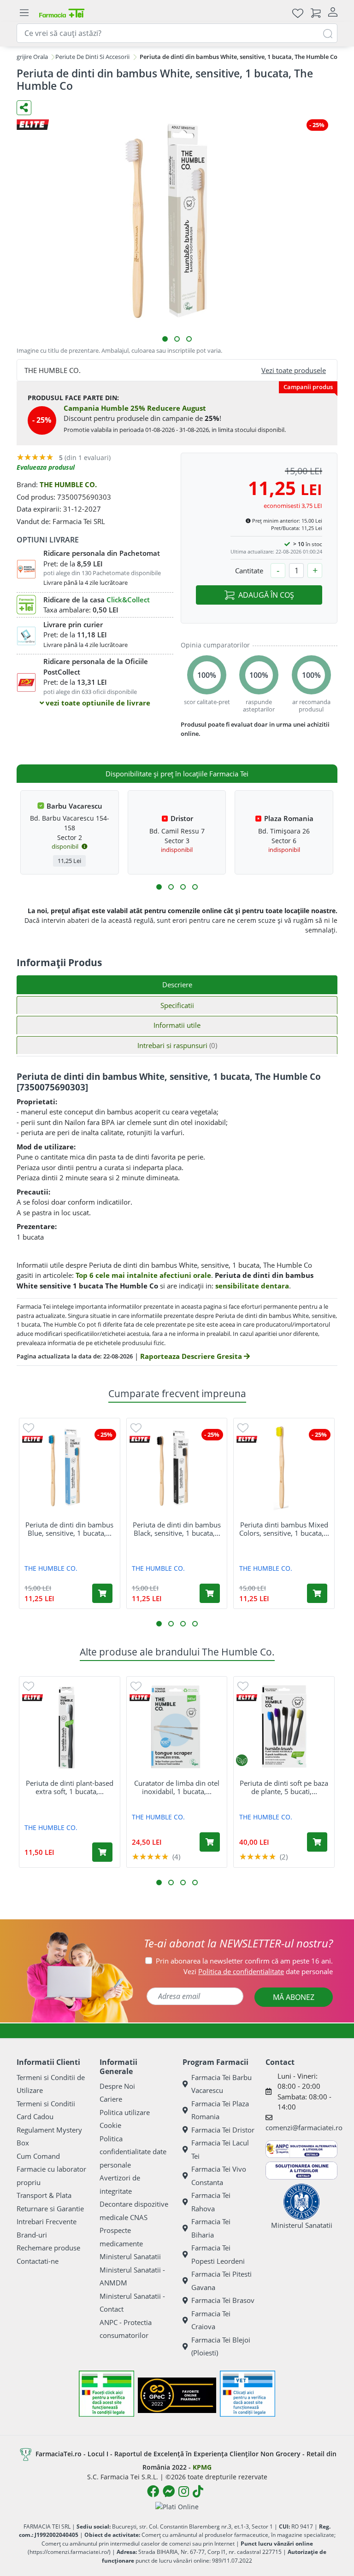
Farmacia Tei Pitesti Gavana (221, 2281)
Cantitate (249, 571)
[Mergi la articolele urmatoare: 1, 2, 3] (159, 887)
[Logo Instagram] (184, 2491)
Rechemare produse (48, 2248)
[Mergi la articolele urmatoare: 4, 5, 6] (171, 887)
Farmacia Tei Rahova (211, 2202)
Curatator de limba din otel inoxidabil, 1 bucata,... (177, 1787)
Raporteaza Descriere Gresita (192, 1356)
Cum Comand (38, 2156)
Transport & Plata (44, 2195)
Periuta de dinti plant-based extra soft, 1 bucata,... (70, 1787)
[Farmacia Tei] (62, 13)
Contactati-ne (38, 2261)
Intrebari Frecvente (47, 2221)
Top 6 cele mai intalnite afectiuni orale (143, 1275)
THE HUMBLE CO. (68, 484)
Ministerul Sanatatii (130, 2256)
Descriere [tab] (177, 985)
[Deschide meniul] (24, 13)
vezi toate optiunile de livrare (97, 703)
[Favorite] (298, 13)
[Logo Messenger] (169, 2491)
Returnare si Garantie (50, 2209)
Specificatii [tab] (177, 1005)
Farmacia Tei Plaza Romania (220, 2110)
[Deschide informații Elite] (32, 1439)
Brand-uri (32, 2235)
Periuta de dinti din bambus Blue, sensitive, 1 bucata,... (69, 1529)
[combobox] (177, 33)
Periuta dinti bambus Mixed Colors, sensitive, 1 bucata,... (284, 1529)
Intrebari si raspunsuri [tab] (177, 1045)
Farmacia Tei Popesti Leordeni (218, 2254)
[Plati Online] (177, 2506)
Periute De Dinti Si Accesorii (92, 57)
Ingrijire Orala (29, 57)
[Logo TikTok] (198, 2491)
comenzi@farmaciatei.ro (304, 2127)
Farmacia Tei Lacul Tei (220, 2149)
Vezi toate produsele (294, 370)
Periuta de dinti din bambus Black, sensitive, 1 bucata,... (177, 1529)
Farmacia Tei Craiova (211, 2320)
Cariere (111, 2099)
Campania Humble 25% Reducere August (135, 408)
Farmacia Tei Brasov (223, 2300)
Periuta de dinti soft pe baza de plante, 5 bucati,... (284, 1787)
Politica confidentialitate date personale (133, 2152)
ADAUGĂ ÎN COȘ (266, 595)
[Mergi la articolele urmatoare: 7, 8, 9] (183, 887)
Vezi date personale (258, 1971)
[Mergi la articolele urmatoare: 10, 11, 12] (195, 887)
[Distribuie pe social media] (24, 108)
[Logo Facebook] (153, 2491)
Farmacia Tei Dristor (223, 2130)
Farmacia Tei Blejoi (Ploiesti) (221, 2346)
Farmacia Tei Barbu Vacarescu (221, 2084)
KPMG (202, 2467)
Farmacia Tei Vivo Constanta (219, 2176)
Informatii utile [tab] (177, 1025)
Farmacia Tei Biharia (211, 2228)
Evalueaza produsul (46, 467)
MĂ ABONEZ (294, 1997)
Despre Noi (117, 2086)
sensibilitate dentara (252, 1286)
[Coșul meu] (316, 13)
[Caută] (328, 33)
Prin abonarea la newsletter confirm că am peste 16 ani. (244, 1961)
